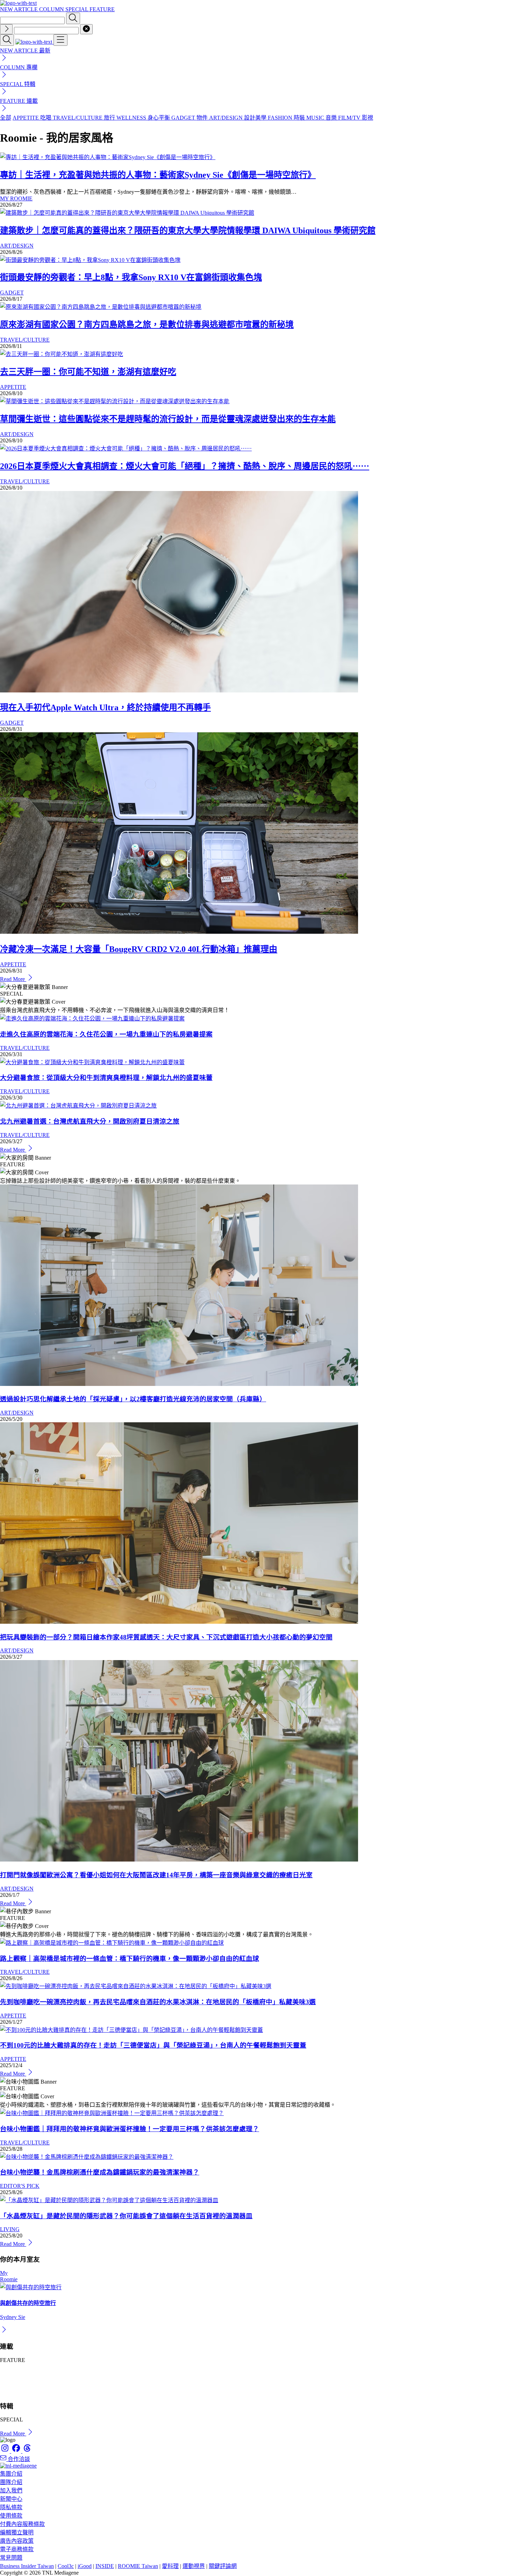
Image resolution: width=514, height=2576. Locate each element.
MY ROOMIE (16, 198)
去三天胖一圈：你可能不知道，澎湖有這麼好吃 (88, 372)
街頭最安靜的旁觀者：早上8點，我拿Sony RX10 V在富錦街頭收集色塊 (131, 277)
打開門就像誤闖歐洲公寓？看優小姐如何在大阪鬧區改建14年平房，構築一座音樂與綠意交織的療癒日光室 (156, 1875)
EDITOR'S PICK (20, 2186)
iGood (85, 2566)
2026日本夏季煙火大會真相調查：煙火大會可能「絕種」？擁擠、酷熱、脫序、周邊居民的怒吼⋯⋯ (185, 466)
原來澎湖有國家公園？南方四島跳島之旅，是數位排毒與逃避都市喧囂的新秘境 (147, 325)
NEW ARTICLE (20, 9)
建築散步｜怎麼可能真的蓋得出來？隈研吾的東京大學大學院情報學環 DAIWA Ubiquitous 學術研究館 (188, 230)
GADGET (12, 293)
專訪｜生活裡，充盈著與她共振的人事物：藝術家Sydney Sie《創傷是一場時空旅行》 (158, 175)
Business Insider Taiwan (27, 2566)
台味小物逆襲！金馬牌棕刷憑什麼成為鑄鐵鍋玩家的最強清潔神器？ (100, 2172)
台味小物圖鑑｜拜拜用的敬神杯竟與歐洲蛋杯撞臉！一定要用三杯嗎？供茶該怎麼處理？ (130, 2129)
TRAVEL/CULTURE (25, 340)
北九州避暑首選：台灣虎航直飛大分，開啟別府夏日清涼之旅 (90, 1121)
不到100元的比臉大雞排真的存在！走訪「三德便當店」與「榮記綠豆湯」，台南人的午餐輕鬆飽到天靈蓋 (153, 2045)
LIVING (10, 2229)
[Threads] (27, 2451)
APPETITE (13, 387)
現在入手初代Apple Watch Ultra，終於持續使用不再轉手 (105, 707)
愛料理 (170, 2566)
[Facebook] (17, 2451)
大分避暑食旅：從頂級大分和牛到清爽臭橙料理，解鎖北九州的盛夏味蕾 (106, 1078)
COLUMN (52, 9)
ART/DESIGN (17, 246)
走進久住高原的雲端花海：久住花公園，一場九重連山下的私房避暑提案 (106, 1034)
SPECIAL (77, 9)
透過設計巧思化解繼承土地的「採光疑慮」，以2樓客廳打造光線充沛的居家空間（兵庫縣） (133, 1399)
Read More (13, 979)
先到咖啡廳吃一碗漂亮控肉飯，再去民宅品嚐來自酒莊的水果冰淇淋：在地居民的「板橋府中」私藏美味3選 (158, 2002)
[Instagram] (6, 2451)
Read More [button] (13, 2433)
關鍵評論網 (223, 2566)
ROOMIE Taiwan (138, 2566)
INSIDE (105, 2566)
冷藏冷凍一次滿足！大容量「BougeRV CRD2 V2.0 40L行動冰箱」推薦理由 (139, 949)
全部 (6, 118)
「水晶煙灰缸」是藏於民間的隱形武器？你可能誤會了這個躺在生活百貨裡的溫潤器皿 (126, 2216)
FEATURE (102, 9)
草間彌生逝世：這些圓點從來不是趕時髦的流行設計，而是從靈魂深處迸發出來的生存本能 (168, 419)
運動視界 (194, 2566)
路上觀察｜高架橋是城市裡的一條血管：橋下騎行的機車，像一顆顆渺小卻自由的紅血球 (130, 1959)
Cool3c (66, 2566)
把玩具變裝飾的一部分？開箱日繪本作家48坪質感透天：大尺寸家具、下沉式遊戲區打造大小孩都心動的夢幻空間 (166, 1637)
